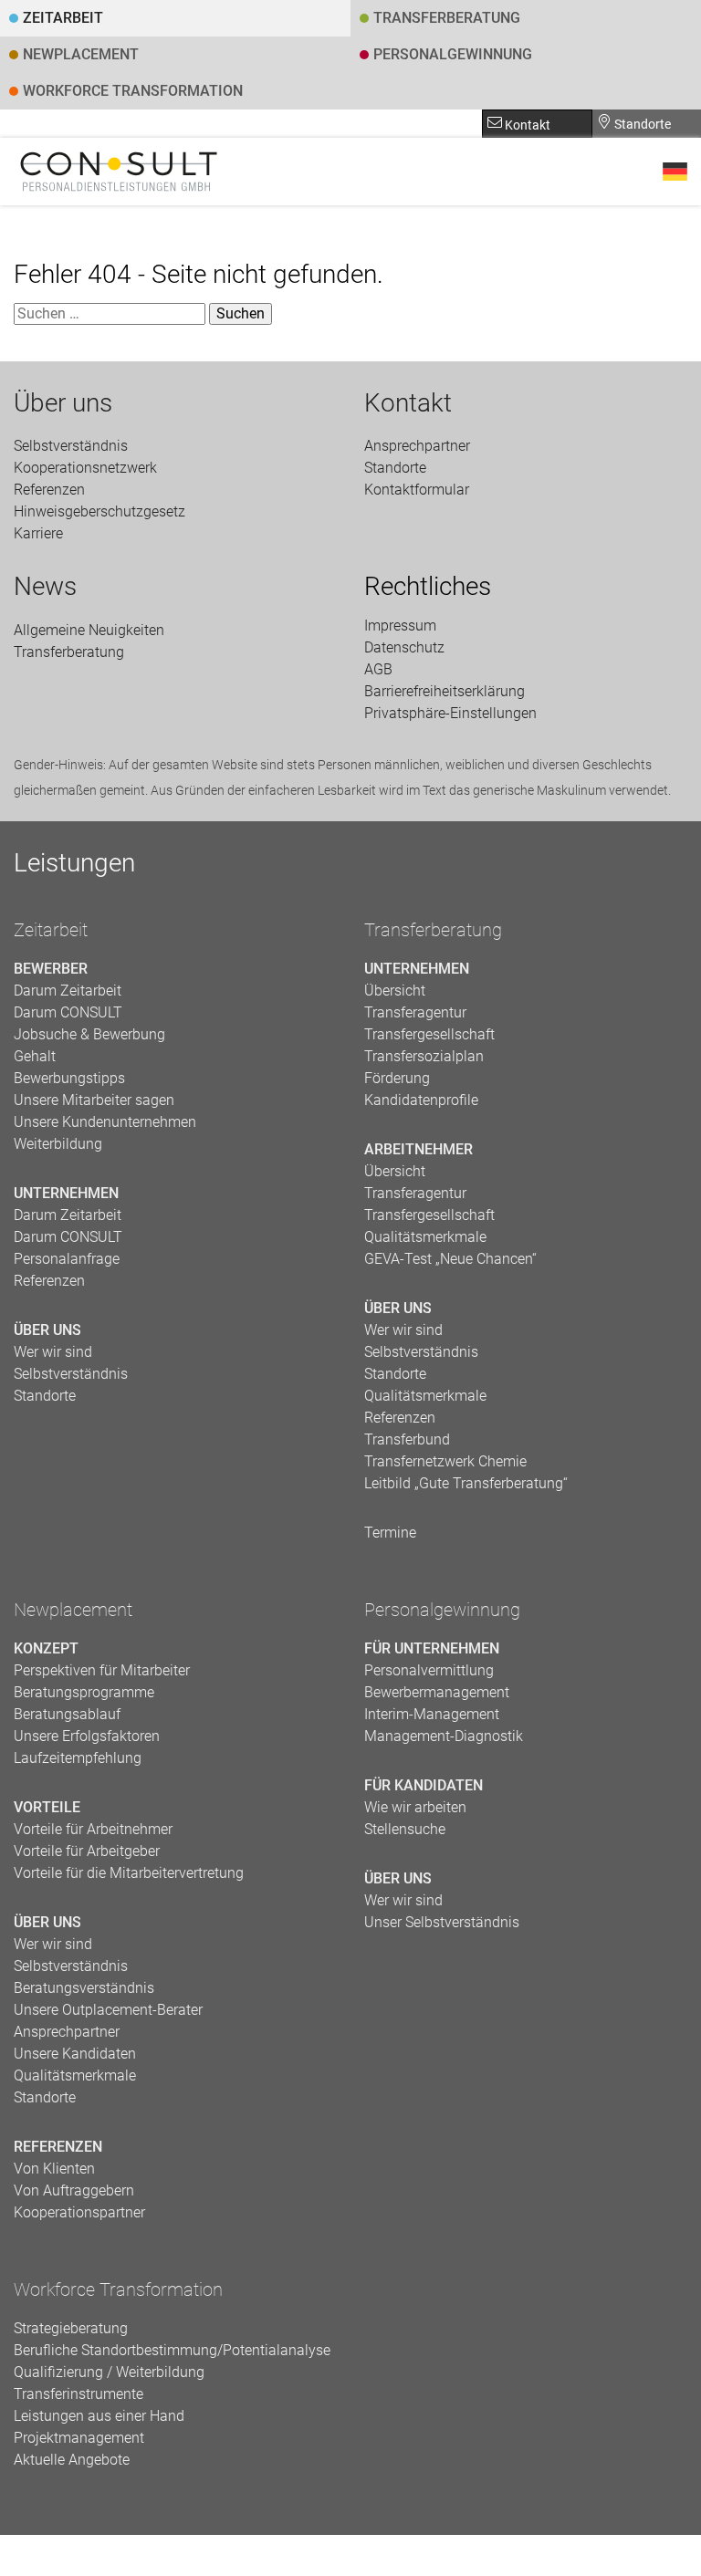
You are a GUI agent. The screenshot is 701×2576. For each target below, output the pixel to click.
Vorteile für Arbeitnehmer (93, 1829)
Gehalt (35, 1056)
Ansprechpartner (417, 446)
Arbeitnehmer (419, 1149)
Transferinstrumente (78, 2394)
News (45, 587)
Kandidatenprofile (421, 1100)
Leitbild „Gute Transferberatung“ (466, 1483)
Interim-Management (432, 1714)
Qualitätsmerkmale (425, 1237)
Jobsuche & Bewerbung (89, 1034)
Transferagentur (415, 1012)
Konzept (46, 1648)
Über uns (63, 403)
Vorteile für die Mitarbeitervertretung (129, 1873)
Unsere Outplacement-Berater (108, 2010)
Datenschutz (404, 647)
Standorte (641, 124)
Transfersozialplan (424, 1056)
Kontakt (526, 125)
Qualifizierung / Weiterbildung (109, 2372)
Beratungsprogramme (84, 1692)
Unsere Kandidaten (75, 2054)
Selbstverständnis (71, 446)
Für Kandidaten (424, 1785)
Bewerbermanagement (437, 1692)
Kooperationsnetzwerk (85, 468)
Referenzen (49, 490)
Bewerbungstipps (69, 1078)
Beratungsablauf (67, 1714)
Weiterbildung (58, 1144)
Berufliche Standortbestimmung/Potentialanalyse (172, 2350)
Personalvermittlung (429, 1670)
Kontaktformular (417, 490)
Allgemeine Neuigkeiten (89, 630)
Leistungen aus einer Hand (99, 2416)
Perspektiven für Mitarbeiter (102, 1670)
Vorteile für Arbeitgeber (87, 1851)
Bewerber (51, 969)
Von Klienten (54, 2169)
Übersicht (395, 991)
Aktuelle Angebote (72, 2460)
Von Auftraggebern (74, 2190)
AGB (378, 669)
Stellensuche (405, 1829)
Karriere (38, 533)
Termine (390, 1533)
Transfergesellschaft (429, 1034)
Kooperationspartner (79, 2212)
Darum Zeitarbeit (68, 991)
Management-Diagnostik (444, 1736)
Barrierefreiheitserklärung (445, 691)
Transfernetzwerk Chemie (445, 1461)
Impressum (400, 626)
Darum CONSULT (68, 1012)
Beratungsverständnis (84, 1988)
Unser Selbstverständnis (442, 1922)
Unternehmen (66, 1193)
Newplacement (81, 54)
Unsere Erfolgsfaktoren (87, 1736)
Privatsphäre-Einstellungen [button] (450, 713)
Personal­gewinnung (453, 54)
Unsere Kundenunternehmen (105, 1122)
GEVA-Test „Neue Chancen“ (450, 1259)
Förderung (397, 1078)
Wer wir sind (53, 1352)
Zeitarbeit (63, 18)
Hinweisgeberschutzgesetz (99, 511)
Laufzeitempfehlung (78, 1758)
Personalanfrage (67, 1259)
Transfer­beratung (447, 18)
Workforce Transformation (133, 91)
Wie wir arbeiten (415, 1807)
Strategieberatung (71, 2328)
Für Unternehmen (432, 1648)
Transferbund (407, 1439)
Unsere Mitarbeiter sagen (94, 1100)
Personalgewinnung (442, 1610)
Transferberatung (433, 930)
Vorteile (47, 1807)
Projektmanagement (79, 2438)
